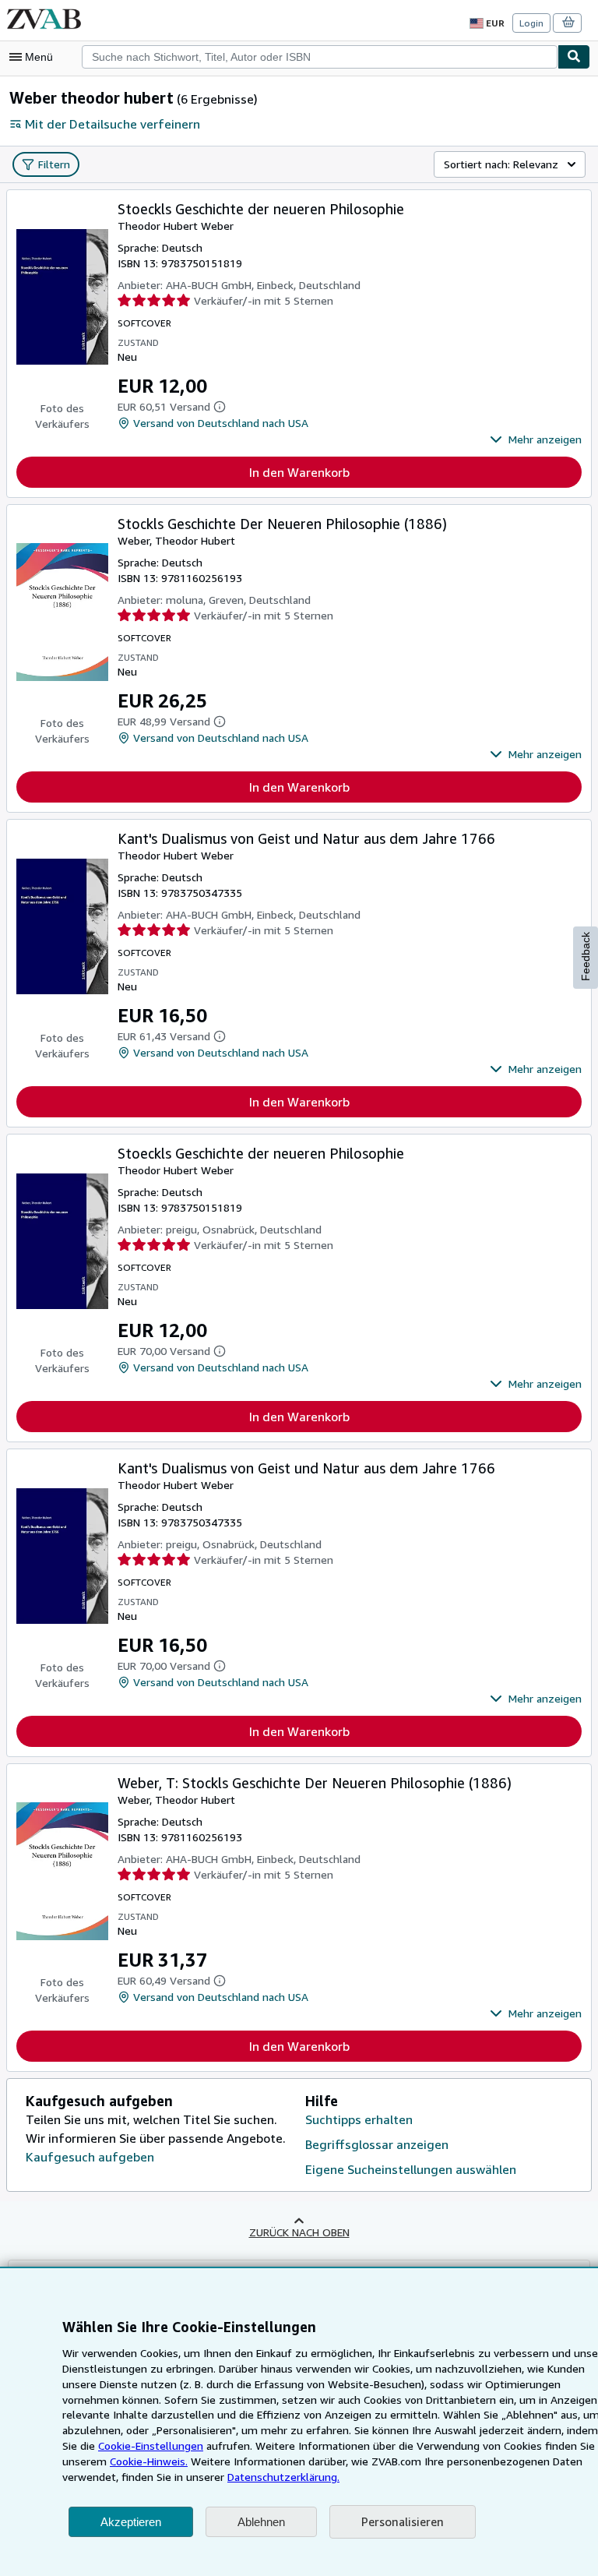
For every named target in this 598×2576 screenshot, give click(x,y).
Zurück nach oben (299, 2232)
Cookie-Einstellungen (151, 2445)
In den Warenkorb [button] (299, 472)
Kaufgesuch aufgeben (90, 2157)
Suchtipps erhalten (359, 2119)
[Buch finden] (574, 57)
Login (531, 23)
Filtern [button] (54, 164)
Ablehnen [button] (261, 2522)
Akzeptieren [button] (131, 2522)
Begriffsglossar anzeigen (377, 2144)
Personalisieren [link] (403, 2521)
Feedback (586, 956)
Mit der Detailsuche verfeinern (113, 124)
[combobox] (320, 57)
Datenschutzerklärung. (283, 2477)
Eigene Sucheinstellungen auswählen (411, 2169)
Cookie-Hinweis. (149, 2461)
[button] (536, 439)
